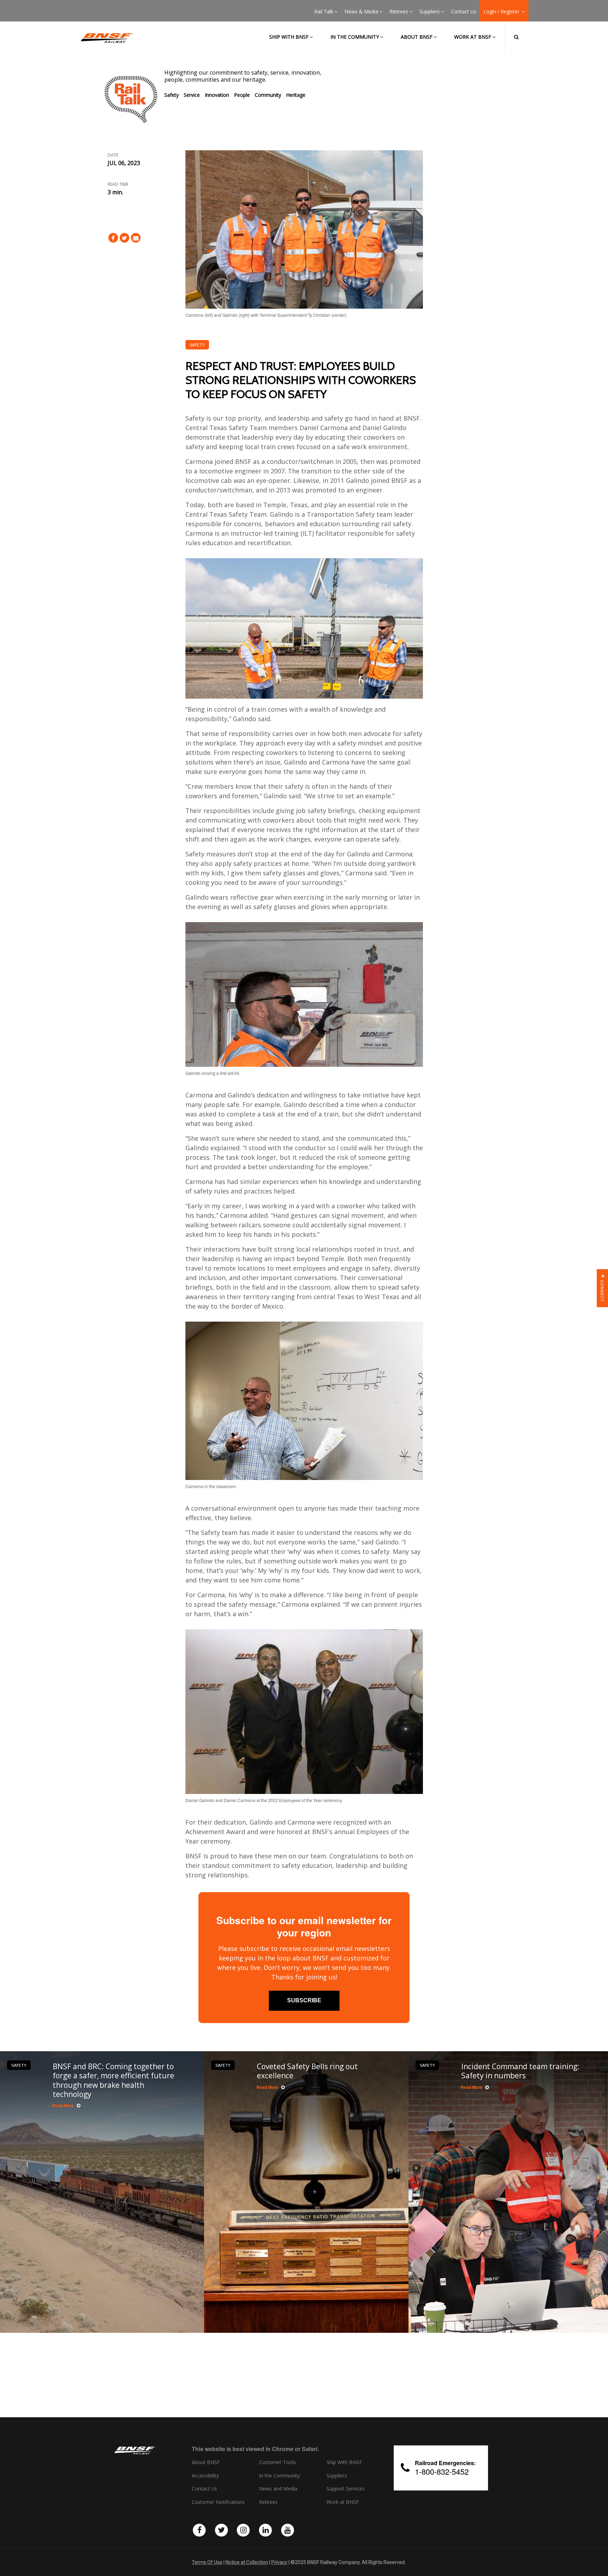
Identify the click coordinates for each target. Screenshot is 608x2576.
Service (192, 95)
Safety (172, 95)
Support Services (346, 2489)
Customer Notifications (218, 2502)
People (242, 95)
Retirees (399, 12)
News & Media (361, 12)
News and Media (278, 2489)
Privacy (279, 2562)
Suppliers (430, 12)
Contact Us (464, 12)
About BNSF (417, 37)
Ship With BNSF (344, 2462)
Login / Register (502, 12)
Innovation (217, 95)
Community (268, 95)
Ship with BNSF (289, 37)
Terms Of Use (207, 2562)
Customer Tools (277, 2462)
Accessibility (205, 2476)
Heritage (296, 95)
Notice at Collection (247, 2562)
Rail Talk (324, 12)
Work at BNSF (473, 37)
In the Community (355, 37)
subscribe (304, 2000)
